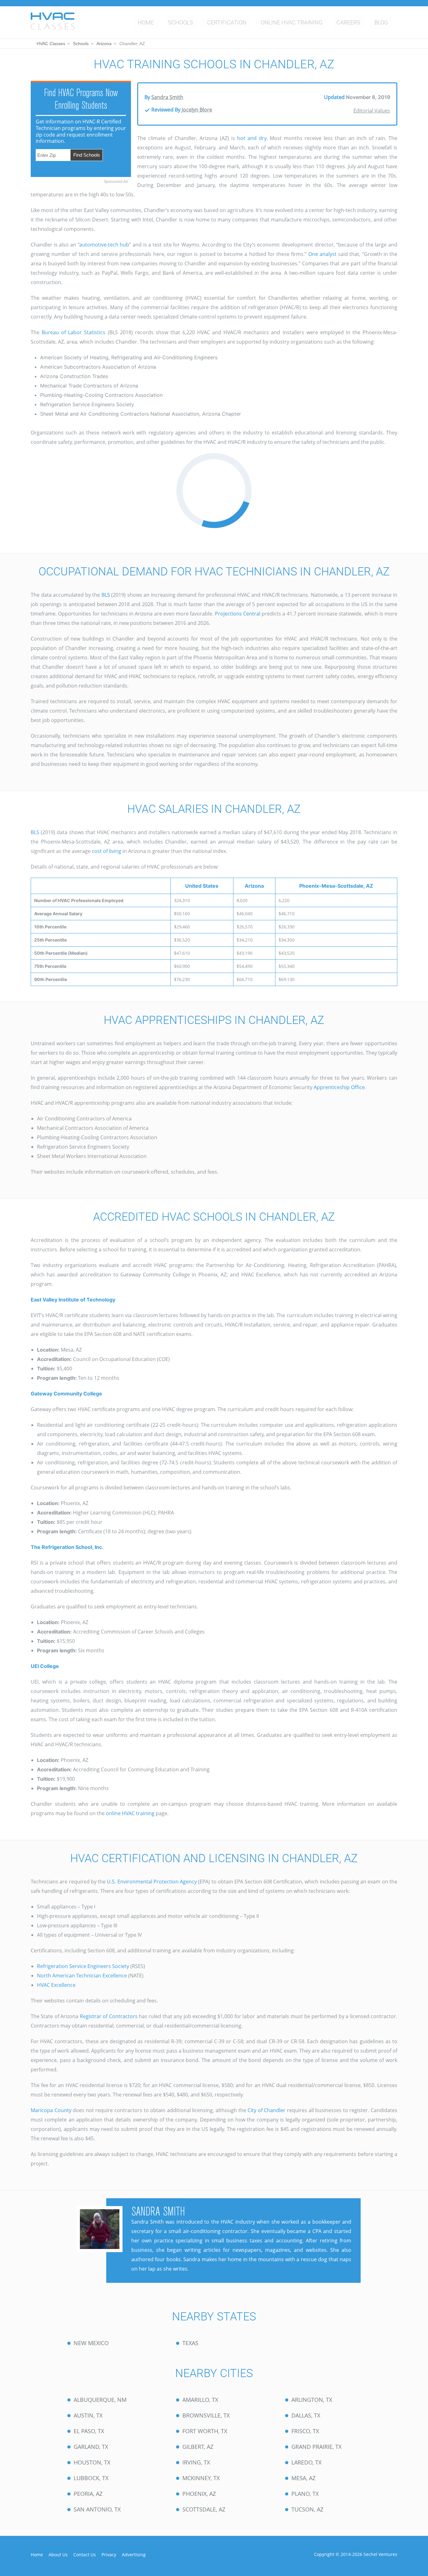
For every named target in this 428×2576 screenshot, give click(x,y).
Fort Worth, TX (205, 2431)
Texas (190, 2343)
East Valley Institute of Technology (73, 1300)
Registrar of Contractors (109, 2016)
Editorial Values (372, 111)
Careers (348, 22)
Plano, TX (305, 2494)
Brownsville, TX (206, 2415)
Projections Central (238, 614)
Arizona (104, 44)
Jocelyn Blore (197, 110)
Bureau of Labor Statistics (73, 332)
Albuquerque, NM (100, 2400)
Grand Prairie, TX (316, 2447)
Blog (381, 22)
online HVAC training (130, 1813)
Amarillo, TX (200, 2400)
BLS (106, 595)
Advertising (134, 2555)
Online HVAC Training (292, 22)
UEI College (45, 1666)
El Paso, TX (89, 2431)
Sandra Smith (167, 97)
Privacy (109, 2555)
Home (146, 22)
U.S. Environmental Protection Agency (152, 1882)
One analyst (322, 254)
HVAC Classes (51, 44)
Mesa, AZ (303, 2478)
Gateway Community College (66, 1394)
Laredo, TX (306, 2462)
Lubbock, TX (91, 2478)
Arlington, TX (312, 2400)
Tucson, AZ (307, 2509)
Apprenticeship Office (339, 1087)
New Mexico (91, 2343)
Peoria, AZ (88, 2494)
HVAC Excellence (56, 1985)
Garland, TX (91, 2447)
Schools (180, 22)
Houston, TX (92, 2462)
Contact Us (85, 2555)
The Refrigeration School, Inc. (67, 1547)
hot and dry (252, 138)
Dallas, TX (306, 2415)
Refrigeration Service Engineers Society (83, 1966)
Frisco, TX (305, 2431)
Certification (227, 22)
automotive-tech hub (104, 245)
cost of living (107, 851)
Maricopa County (51, 2110)
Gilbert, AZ (198, 2447)
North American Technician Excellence (82, 1976)
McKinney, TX (201, 2478)
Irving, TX (196, 2462)
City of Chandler (266, 2110)
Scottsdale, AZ (204, 2509)
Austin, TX (88, 2415)
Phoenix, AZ (199, 2494)
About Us (58, 2555)
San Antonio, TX (97, 2509)
